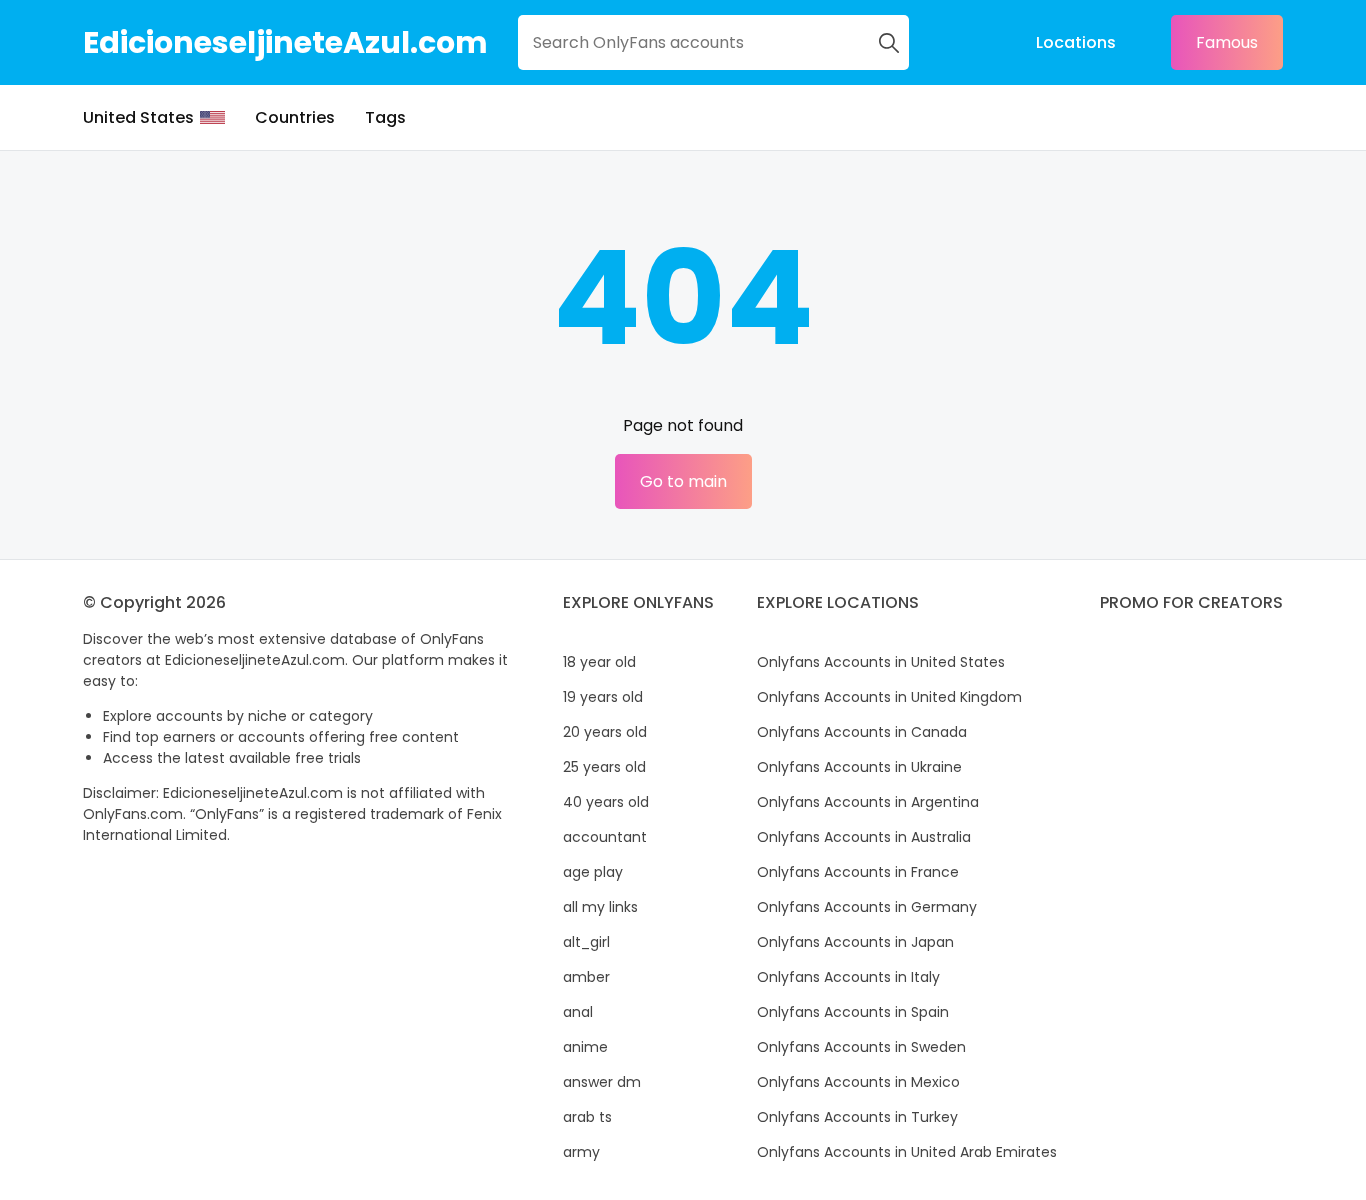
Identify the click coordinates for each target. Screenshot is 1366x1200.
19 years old (603, 697)
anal (578, 1012)
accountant (605, 837)
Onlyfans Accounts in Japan (855, 942)
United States (138, 117)
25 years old (604, 767)
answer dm (602, 1082)
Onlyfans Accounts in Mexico (858, 1082)
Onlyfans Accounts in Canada (862, 732)
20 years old (605, 732)
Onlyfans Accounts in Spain (853, 1012)
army (581, 1152)
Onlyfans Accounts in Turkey (857, 1117)
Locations (1076, 42)
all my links (600, 907)
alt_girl (586, 942)
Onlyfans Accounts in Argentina (868, 802)
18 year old (599, 662)
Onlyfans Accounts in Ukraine (859, 767)
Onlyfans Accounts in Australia (864, 837)
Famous (1227, 42)
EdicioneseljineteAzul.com (285, 42)
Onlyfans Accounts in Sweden (861, 1047)
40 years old (606, 802)
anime (585, 1047)
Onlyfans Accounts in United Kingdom (889, 697)
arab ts (587, 1117)
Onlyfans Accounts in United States (881, 662)
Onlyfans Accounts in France (858, 872)
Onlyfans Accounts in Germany (867, 907)
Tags (385, 117)
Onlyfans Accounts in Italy (848, 977)
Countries (295, 117)
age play (593, 872)
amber (586, 977)
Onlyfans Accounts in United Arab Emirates (907, 1152)
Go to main (683, 481)
